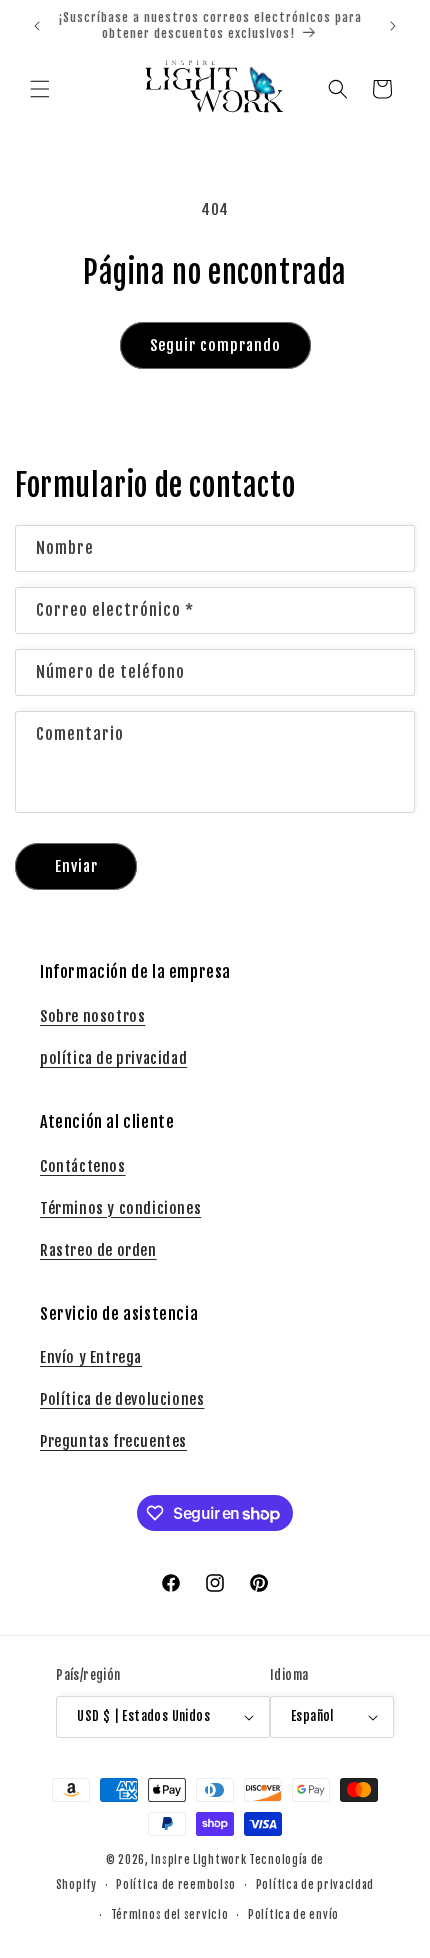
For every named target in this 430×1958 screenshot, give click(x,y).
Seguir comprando (215, 345)
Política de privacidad (315, 1885)
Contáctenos (83, 1166)
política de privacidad (113, 1058)
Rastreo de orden (98, 1250)
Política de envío (293, 1915)
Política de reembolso (176, 1885)
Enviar (76, 866)
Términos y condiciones (120, 1208)
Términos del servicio (170, 1915)
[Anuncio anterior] (37, 26)
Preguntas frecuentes (113, 1441)
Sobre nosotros (92, 1016)
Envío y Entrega (91, 1357)
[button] (40, 89)
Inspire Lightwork (198, 1860)
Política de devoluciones (122, 1399)
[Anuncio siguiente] (393, 26)
